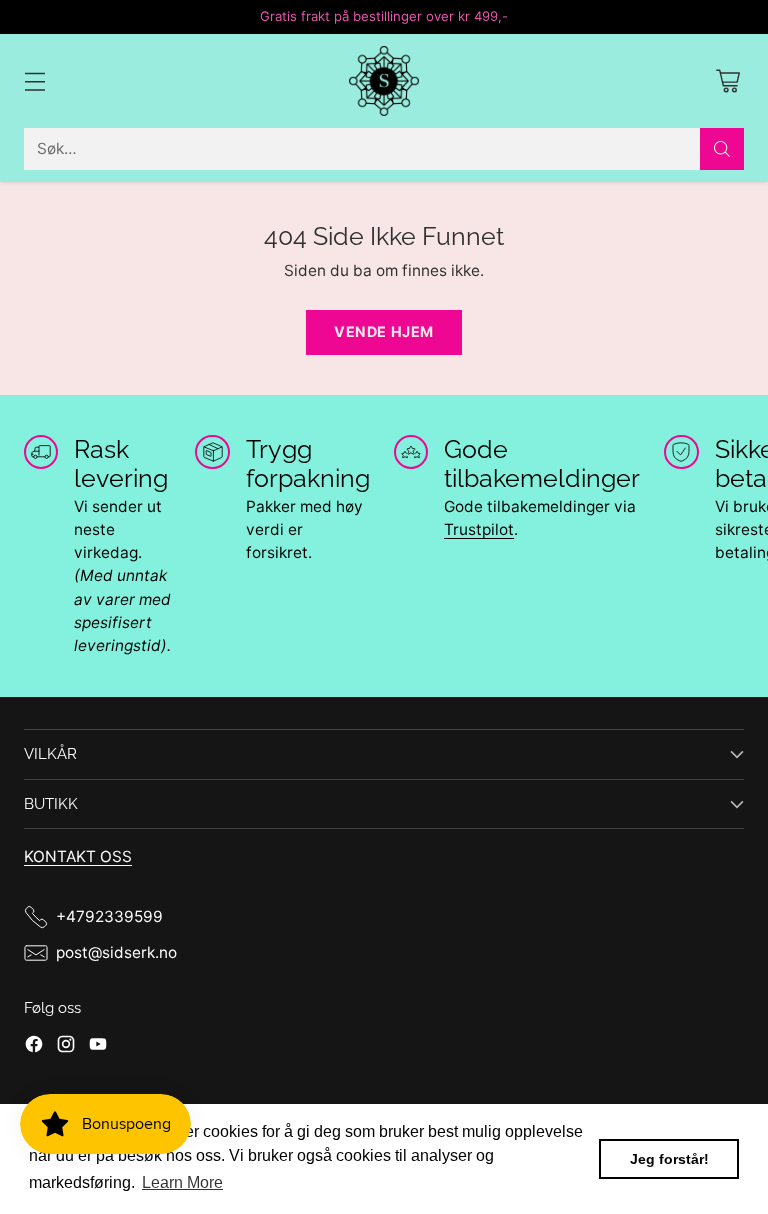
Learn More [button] (182, 1182)
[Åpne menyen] (34, 81)
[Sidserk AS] (384, 81)
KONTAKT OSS (78, 856)
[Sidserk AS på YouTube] (98, 1047)
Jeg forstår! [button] (669, 1159)
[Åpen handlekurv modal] (727, 81)
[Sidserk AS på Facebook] (34, 1047)
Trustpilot (479, 529)
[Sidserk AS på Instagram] (66, 1047)
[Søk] (722, 149)
